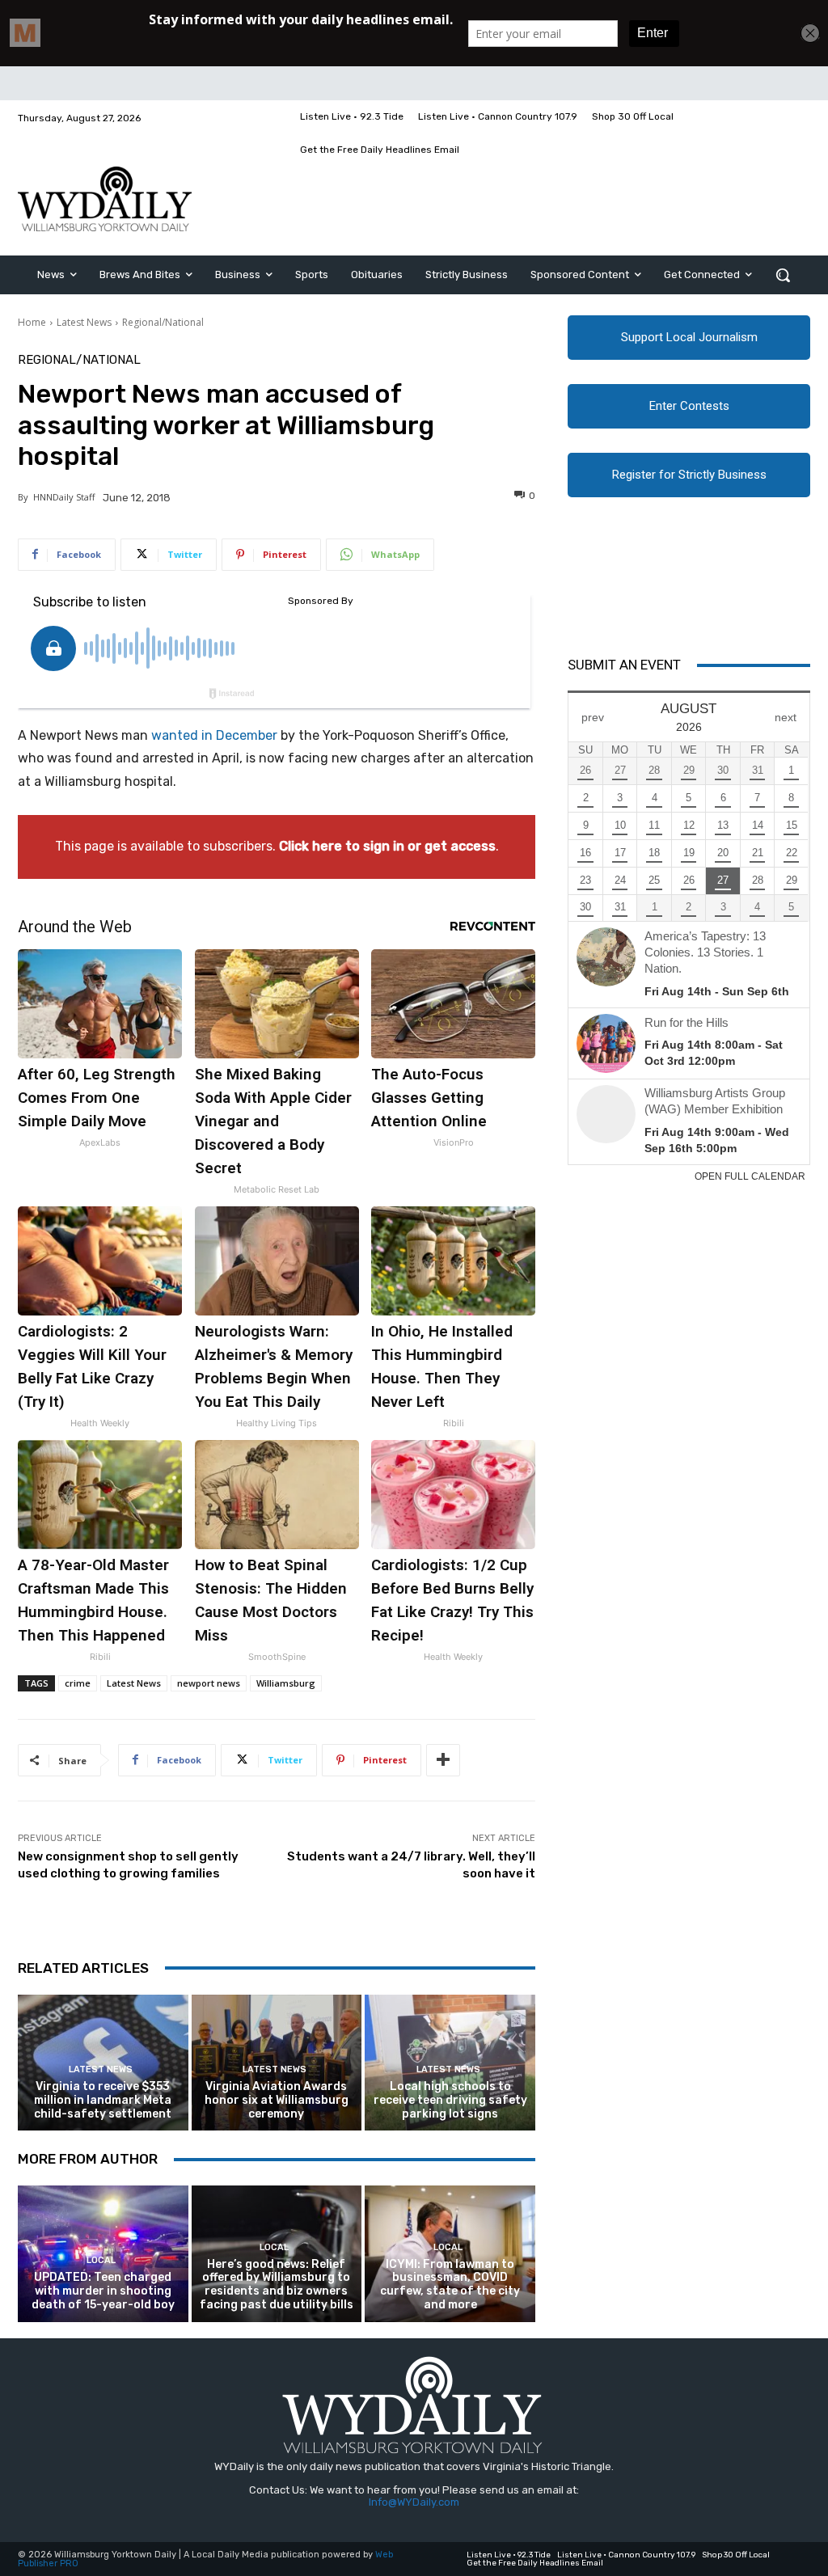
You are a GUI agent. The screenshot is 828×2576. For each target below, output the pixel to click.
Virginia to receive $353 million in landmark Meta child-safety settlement (103, 2100)
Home (32, 322)
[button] (783, 275)
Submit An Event (624, 665)
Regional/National (163, 322)
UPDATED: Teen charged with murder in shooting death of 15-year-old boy (103, 2291)
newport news (209, 1683)
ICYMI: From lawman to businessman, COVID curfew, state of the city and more (450, 2285)
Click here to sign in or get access (387, 846)
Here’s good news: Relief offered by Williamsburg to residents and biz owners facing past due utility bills (277, 2285)
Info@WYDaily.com (414, 2502)
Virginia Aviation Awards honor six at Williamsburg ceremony (277, 2100)
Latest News (84, 322)
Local (101, 2260)
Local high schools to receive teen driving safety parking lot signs (450, 2100)
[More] (443, 1760)
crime (78, 1683)
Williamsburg (286, 1683)
